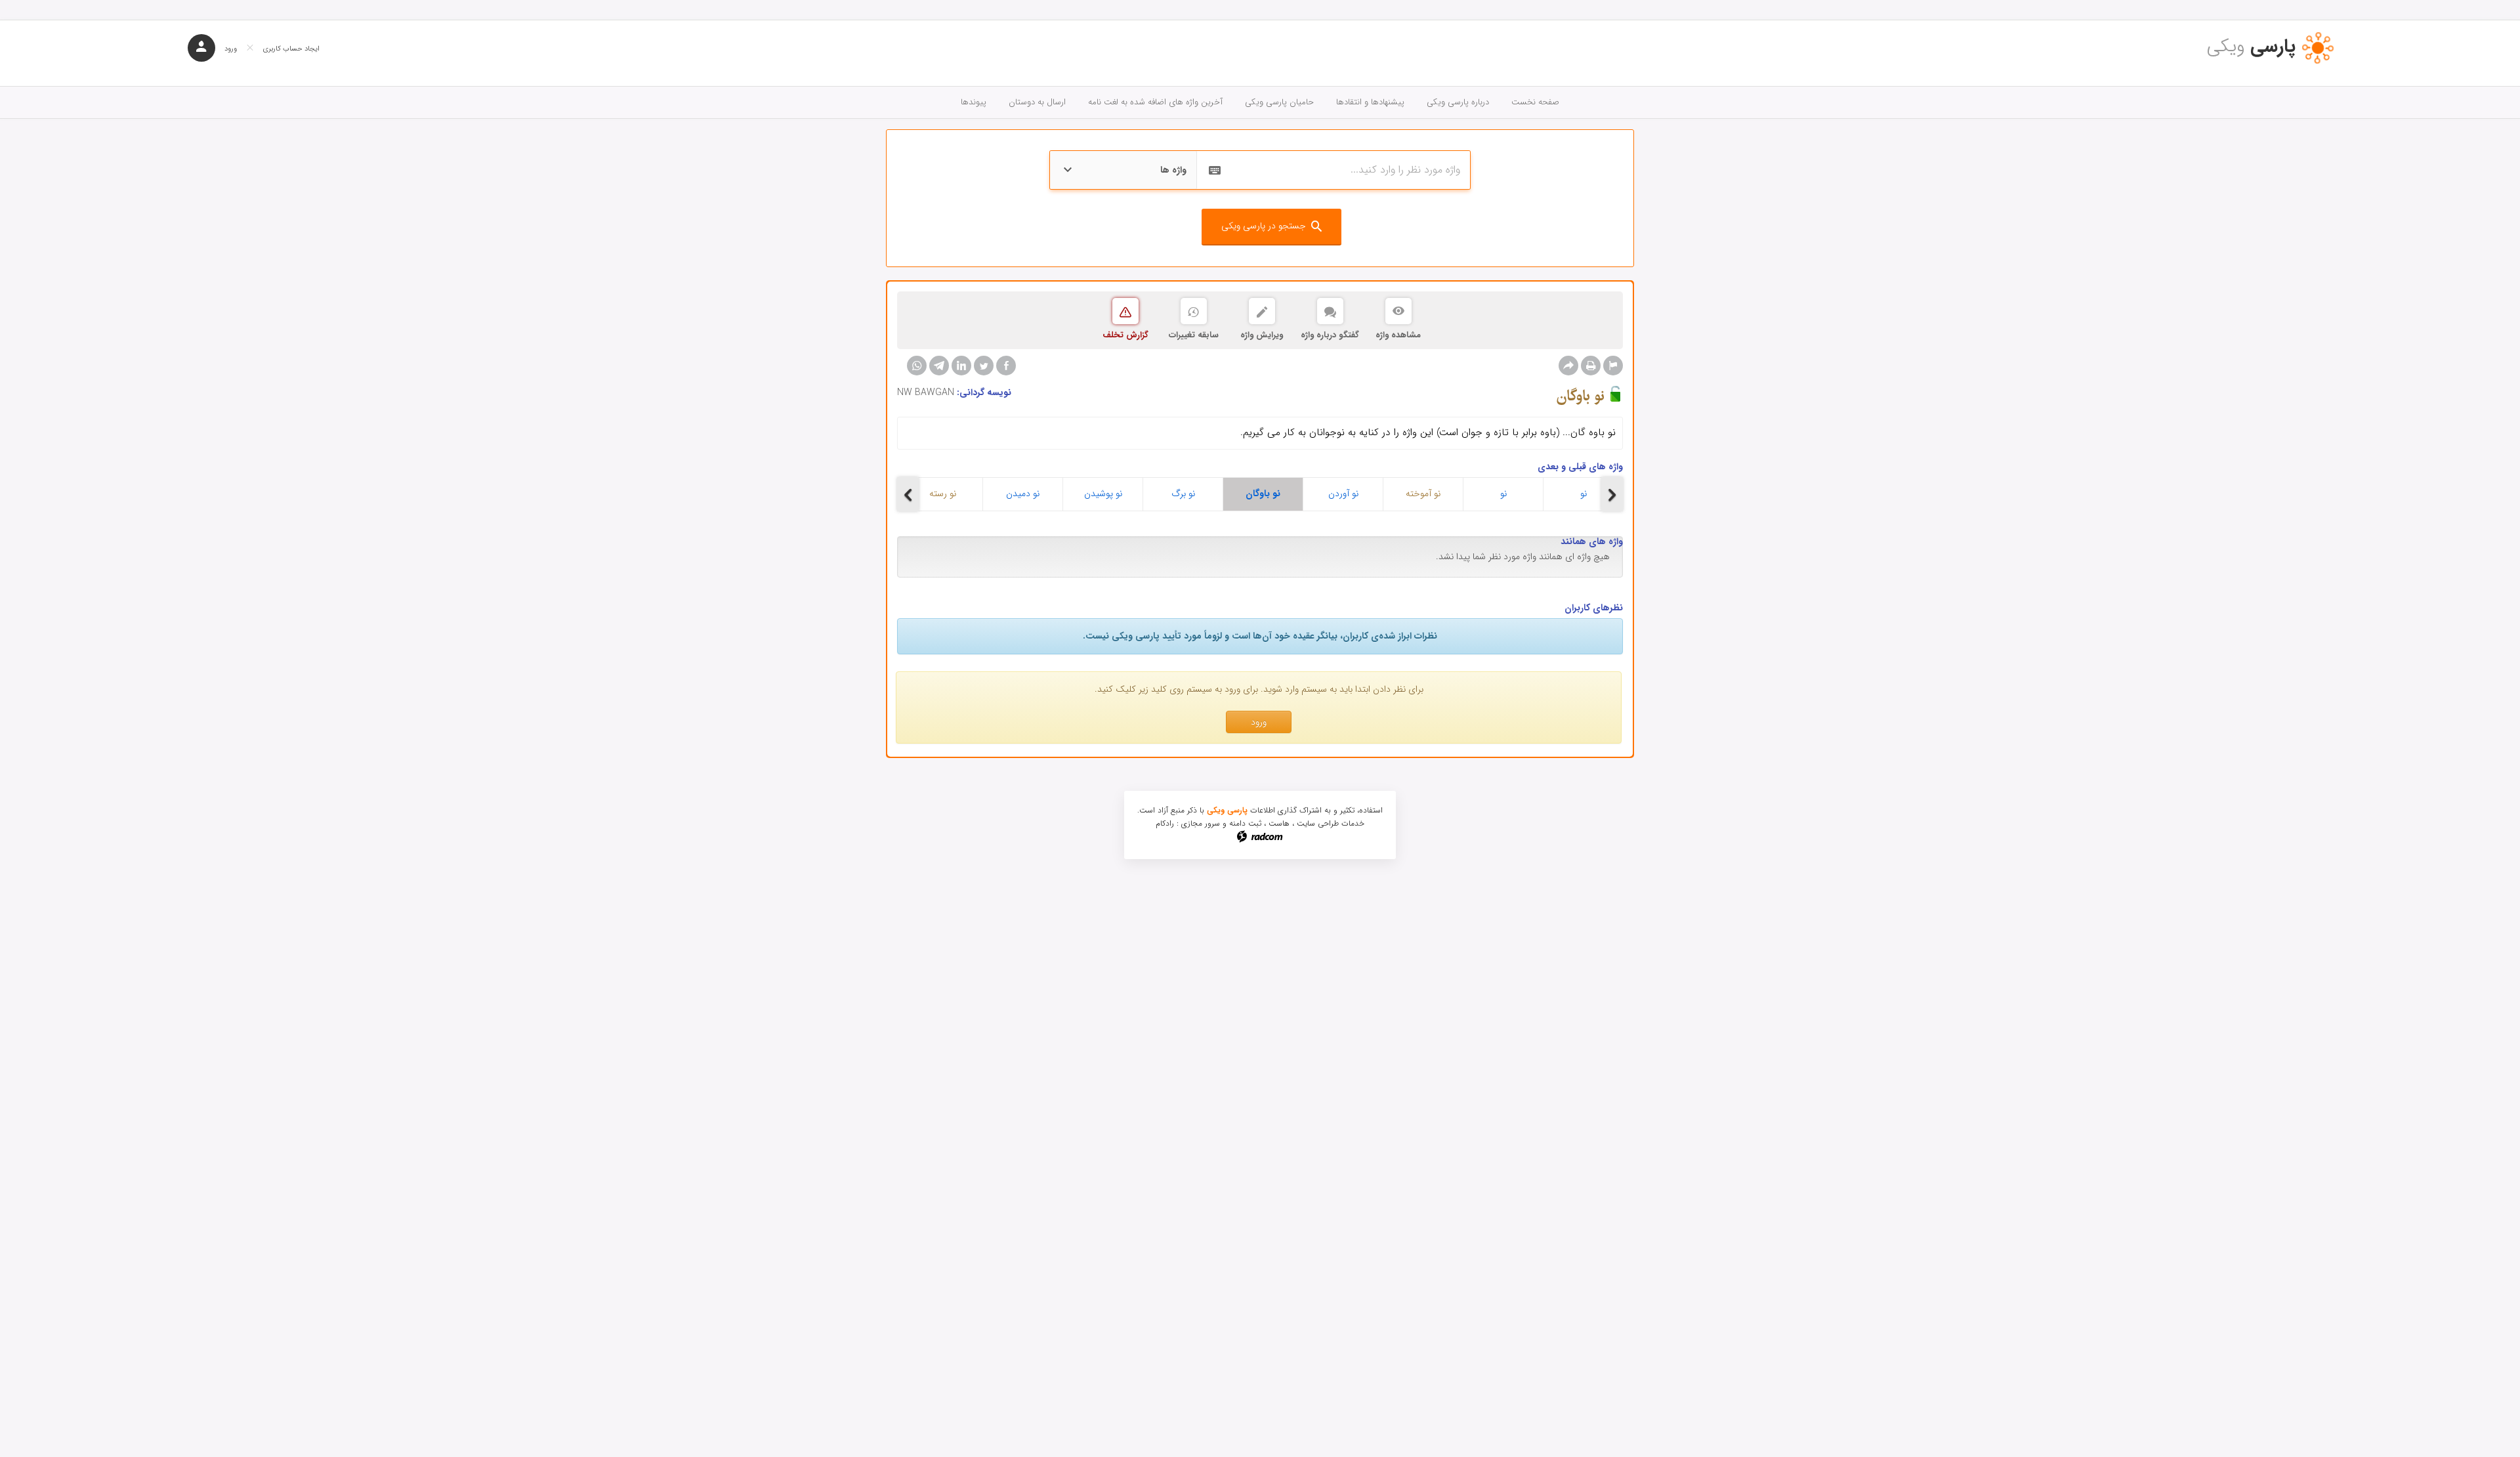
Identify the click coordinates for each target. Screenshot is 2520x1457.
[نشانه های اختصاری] (1613, 366)
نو (1503, 494)
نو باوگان (1263, 494)
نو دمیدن (1023, 494)
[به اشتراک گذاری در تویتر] (984, 366)
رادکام (1165, 823)
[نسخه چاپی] (1591, 366)
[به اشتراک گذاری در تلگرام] (939, 366)
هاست (1279, 823)
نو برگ (1183, 494)
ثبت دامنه (1245, 823)
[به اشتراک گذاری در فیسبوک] (1006, 366)
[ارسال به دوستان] (1568, 366)
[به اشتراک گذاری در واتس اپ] (917, 366)
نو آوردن (1343, 494)
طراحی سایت (1318, 823)
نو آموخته (1423, 494)
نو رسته (943, 494)
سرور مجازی (1201, 823)
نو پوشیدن (1103, 494)
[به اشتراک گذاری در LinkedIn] (961, 366)
